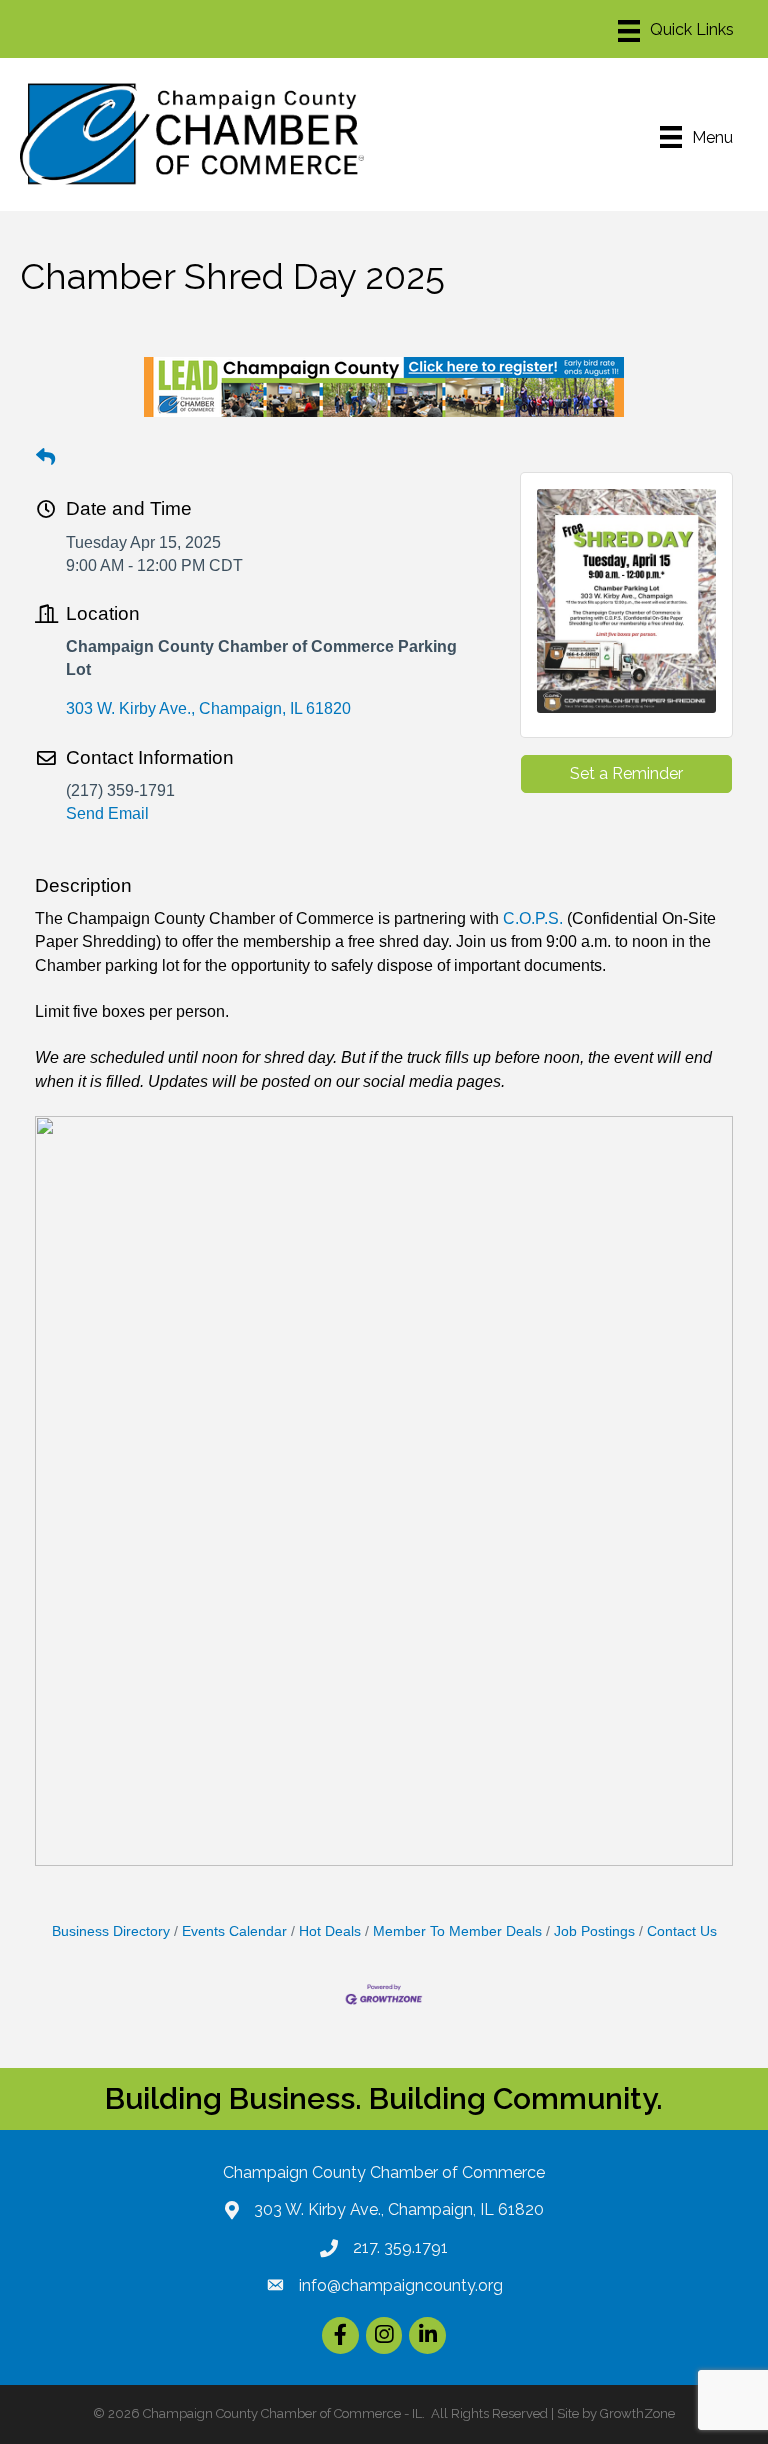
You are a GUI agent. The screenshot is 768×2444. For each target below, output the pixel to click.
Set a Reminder (626, 773)
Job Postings (594, 1931)
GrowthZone (637, 2413)
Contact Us (682, 1931)
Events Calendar (234, 1931)
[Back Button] (45, 458)
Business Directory (111, 1931)
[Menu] (676, 31)
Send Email (107, 813)
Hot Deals (330, 1931)
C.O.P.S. (533, 918)
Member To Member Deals (457, 1931)
